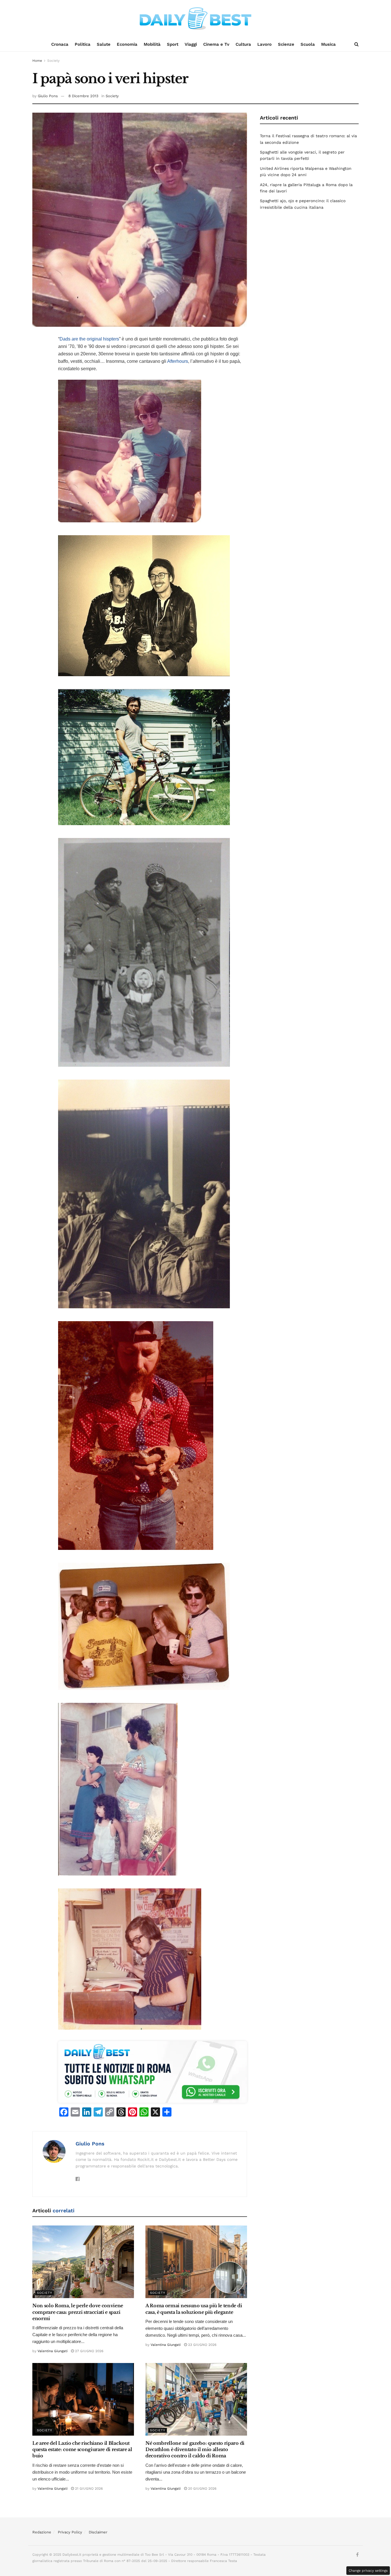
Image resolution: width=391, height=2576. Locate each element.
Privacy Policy (70, 2532)
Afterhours (178, 361)
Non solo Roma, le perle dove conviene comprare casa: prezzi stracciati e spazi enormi (78, 2312)
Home (37, 61)
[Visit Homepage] (195, 19)
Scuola (308, 44)
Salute (104, 44)
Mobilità (152, 44)
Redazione (42, 2532)
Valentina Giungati (53, 2351)
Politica (83, 44)
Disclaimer (98, 2532)
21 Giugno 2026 (88, 2489)
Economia (127, 44)
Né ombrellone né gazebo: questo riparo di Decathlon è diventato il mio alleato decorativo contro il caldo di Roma (195, 2449)
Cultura (243, 44)
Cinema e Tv (216, 44)
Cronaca (60, 44)
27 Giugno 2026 (89, 2351)
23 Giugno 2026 (202, 2345)
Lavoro (264, 44)
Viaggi (191, 44)
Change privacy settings (368, 2571)
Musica (328, 44)
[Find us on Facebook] (357, 2555)
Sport (173, 44)
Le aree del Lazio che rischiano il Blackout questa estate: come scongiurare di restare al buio (82, 2449)
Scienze (286, 44)
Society (53, 61)
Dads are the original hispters (89, 339)
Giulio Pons (48, 96)
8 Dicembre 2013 (83, 96)
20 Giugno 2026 (202, 2489)
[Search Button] (357, 44)
